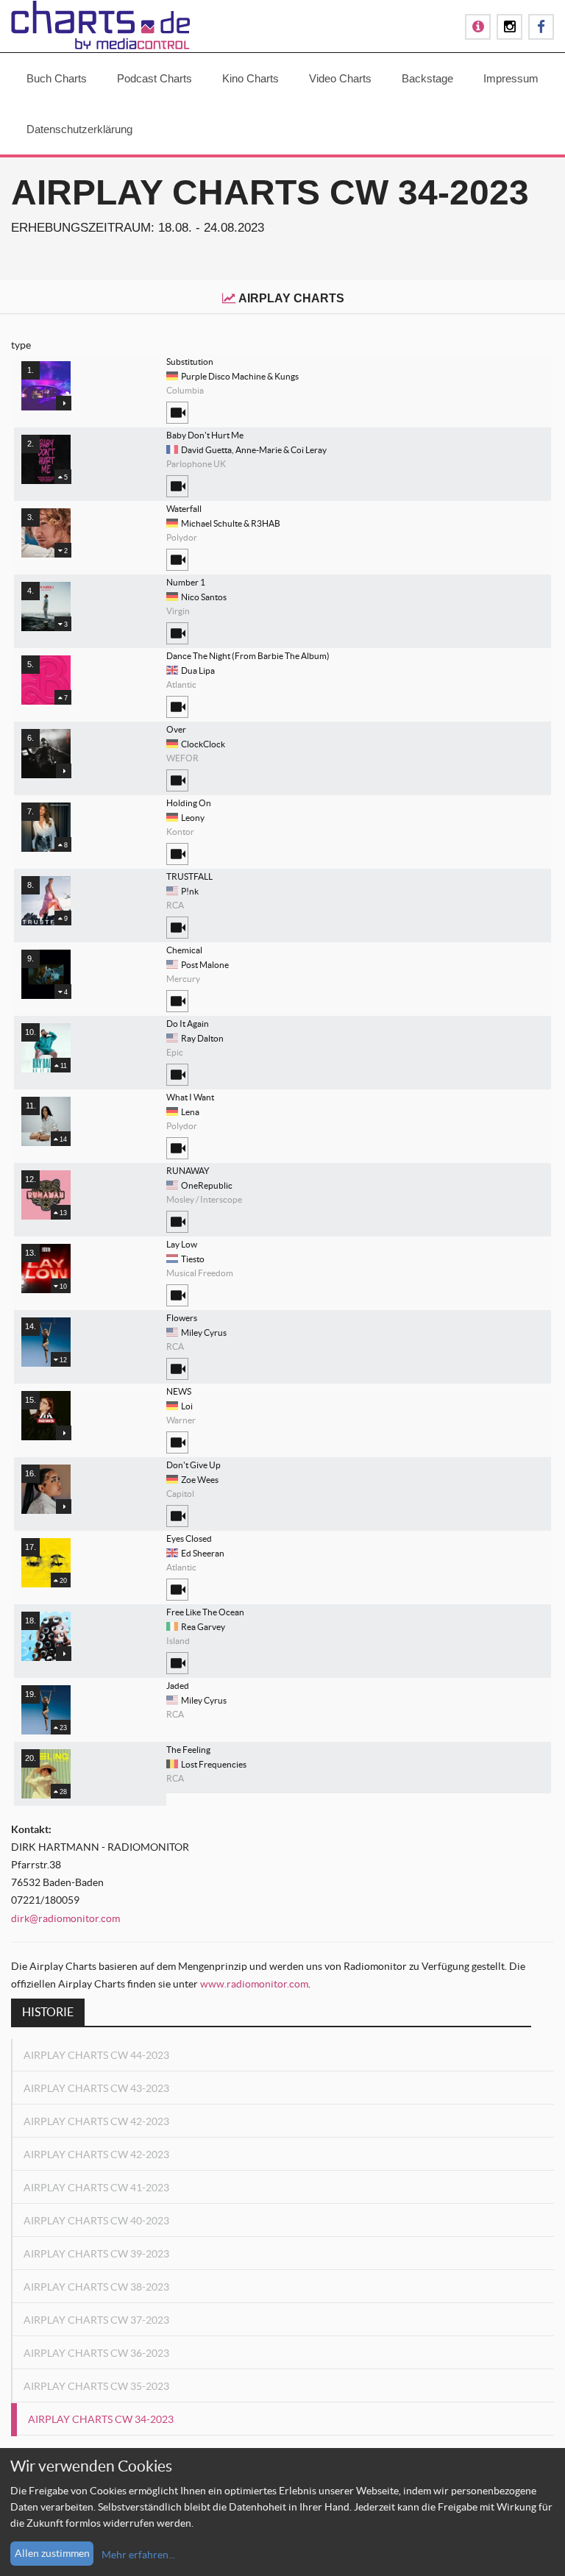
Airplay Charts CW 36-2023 (96, 2353)
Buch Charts (57, 78)
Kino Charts (250, 78)
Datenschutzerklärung (79, 129)
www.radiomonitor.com (254, 1984)
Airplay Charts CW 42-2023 (96, 2121)
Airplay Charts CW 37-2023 (96, 2320)
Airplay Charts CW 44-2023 (96, 2055)
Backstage (427, 78)
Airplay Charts (291, 298)
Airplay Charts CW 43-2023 (96, 2088)
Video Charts (340, 78)
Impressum (511, 78)
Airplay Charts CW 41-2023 (96, 2188)
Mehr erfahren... (138, 2555)
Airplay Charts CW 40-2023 (96, 2221)
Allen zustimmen (52, 2553)
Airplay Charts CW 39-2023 (96, 2254)
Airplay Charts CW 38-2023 (96, 2287)
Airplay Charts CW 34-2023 (101, 2419)
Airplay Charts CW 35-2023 (96, 2386)
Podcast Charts (154, 78)
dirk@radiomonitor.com (65, 1918)
